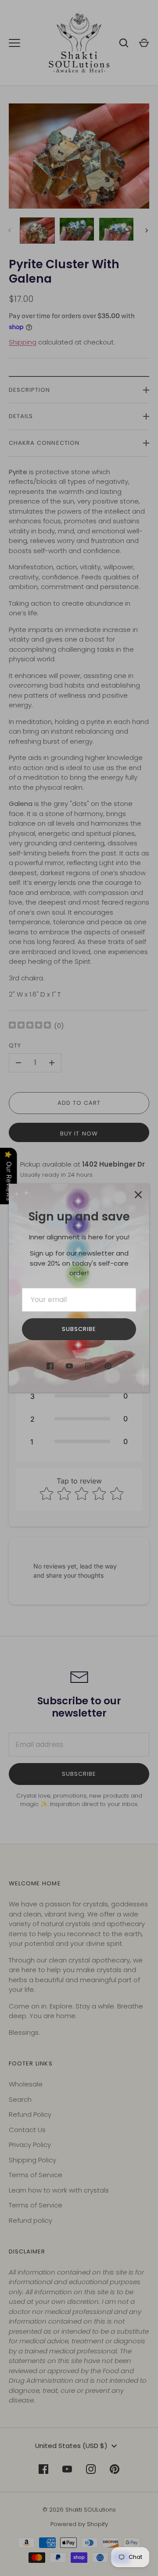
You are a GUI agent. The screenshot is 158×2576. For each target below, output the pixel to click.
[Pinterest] (108, 1366)
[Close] (138, 1195)
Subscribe (79, 1329)
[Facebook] (50, 1366)
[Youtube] (69, 1366)
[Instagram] (89, 1366)
